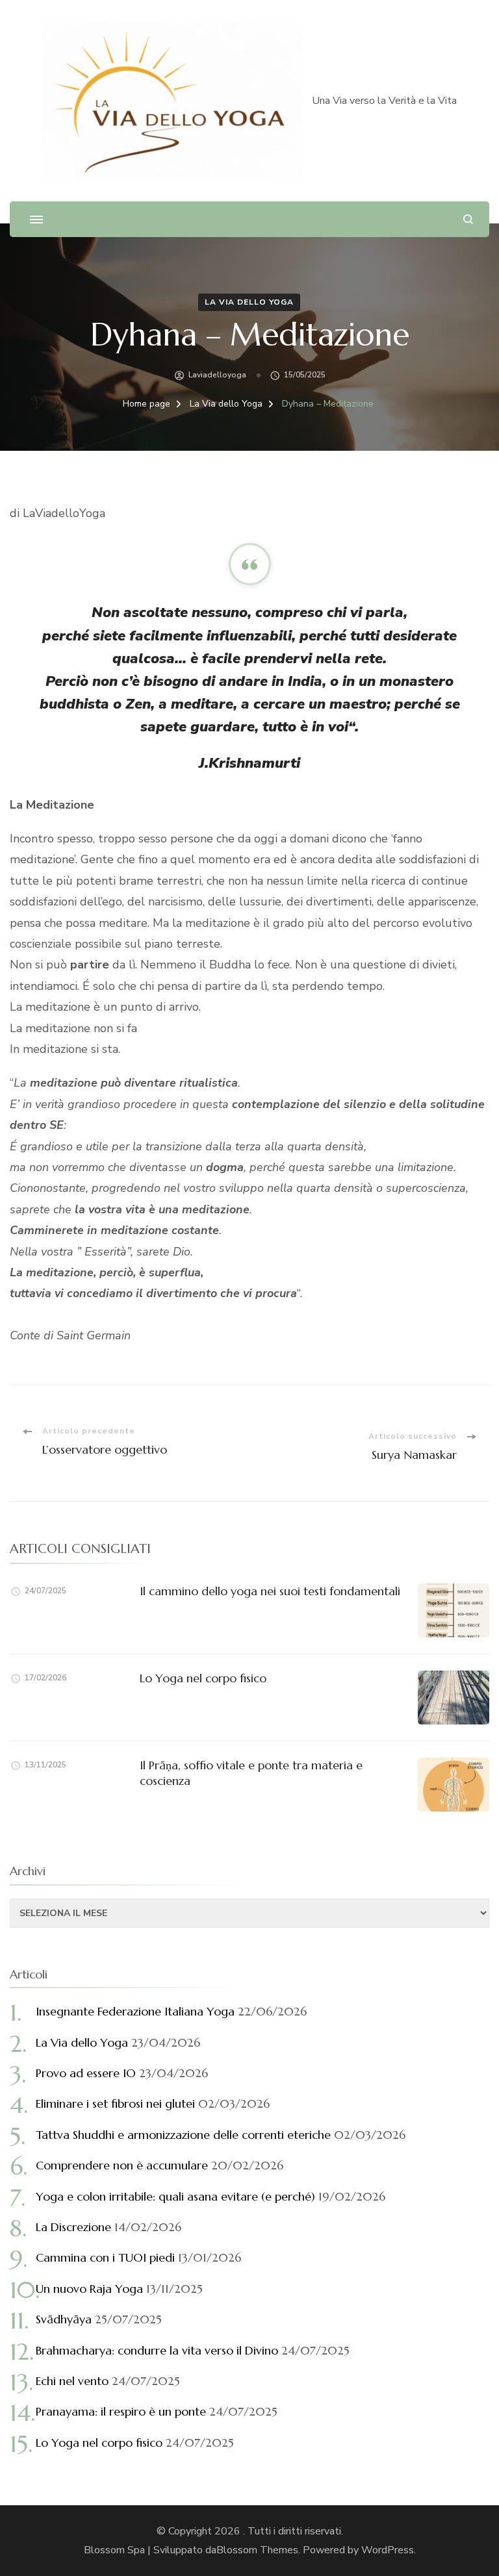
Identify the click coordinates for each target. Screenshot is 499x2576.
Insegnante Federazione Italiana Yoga (135, 2011)
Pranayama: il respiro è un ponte (121, 2411)
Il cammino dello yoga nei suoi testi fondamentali (270, 1591)
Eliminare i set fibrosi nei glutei (115, 2103)
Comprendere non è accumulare (122, 2165)
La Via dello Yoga (249, 302)
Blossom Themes (257, 2550)
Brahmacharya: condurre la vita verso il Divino (157, 2350)
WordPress (388, 2550)
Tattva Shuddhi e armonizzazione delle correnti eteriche (183, 2135)
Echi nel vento (72, 2381)
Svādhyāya (64, 2319)
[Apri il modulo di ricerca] (468, 219)
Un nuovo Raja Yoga (89, 2289)
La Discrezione (73, 2227)
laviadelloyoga (217, 375)
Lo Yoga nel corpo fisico (203, 1678)
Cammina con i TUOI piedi (105, 2257)
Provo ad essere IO (86, 2073)
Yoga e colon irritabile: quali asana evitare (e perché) (175, 2196)
